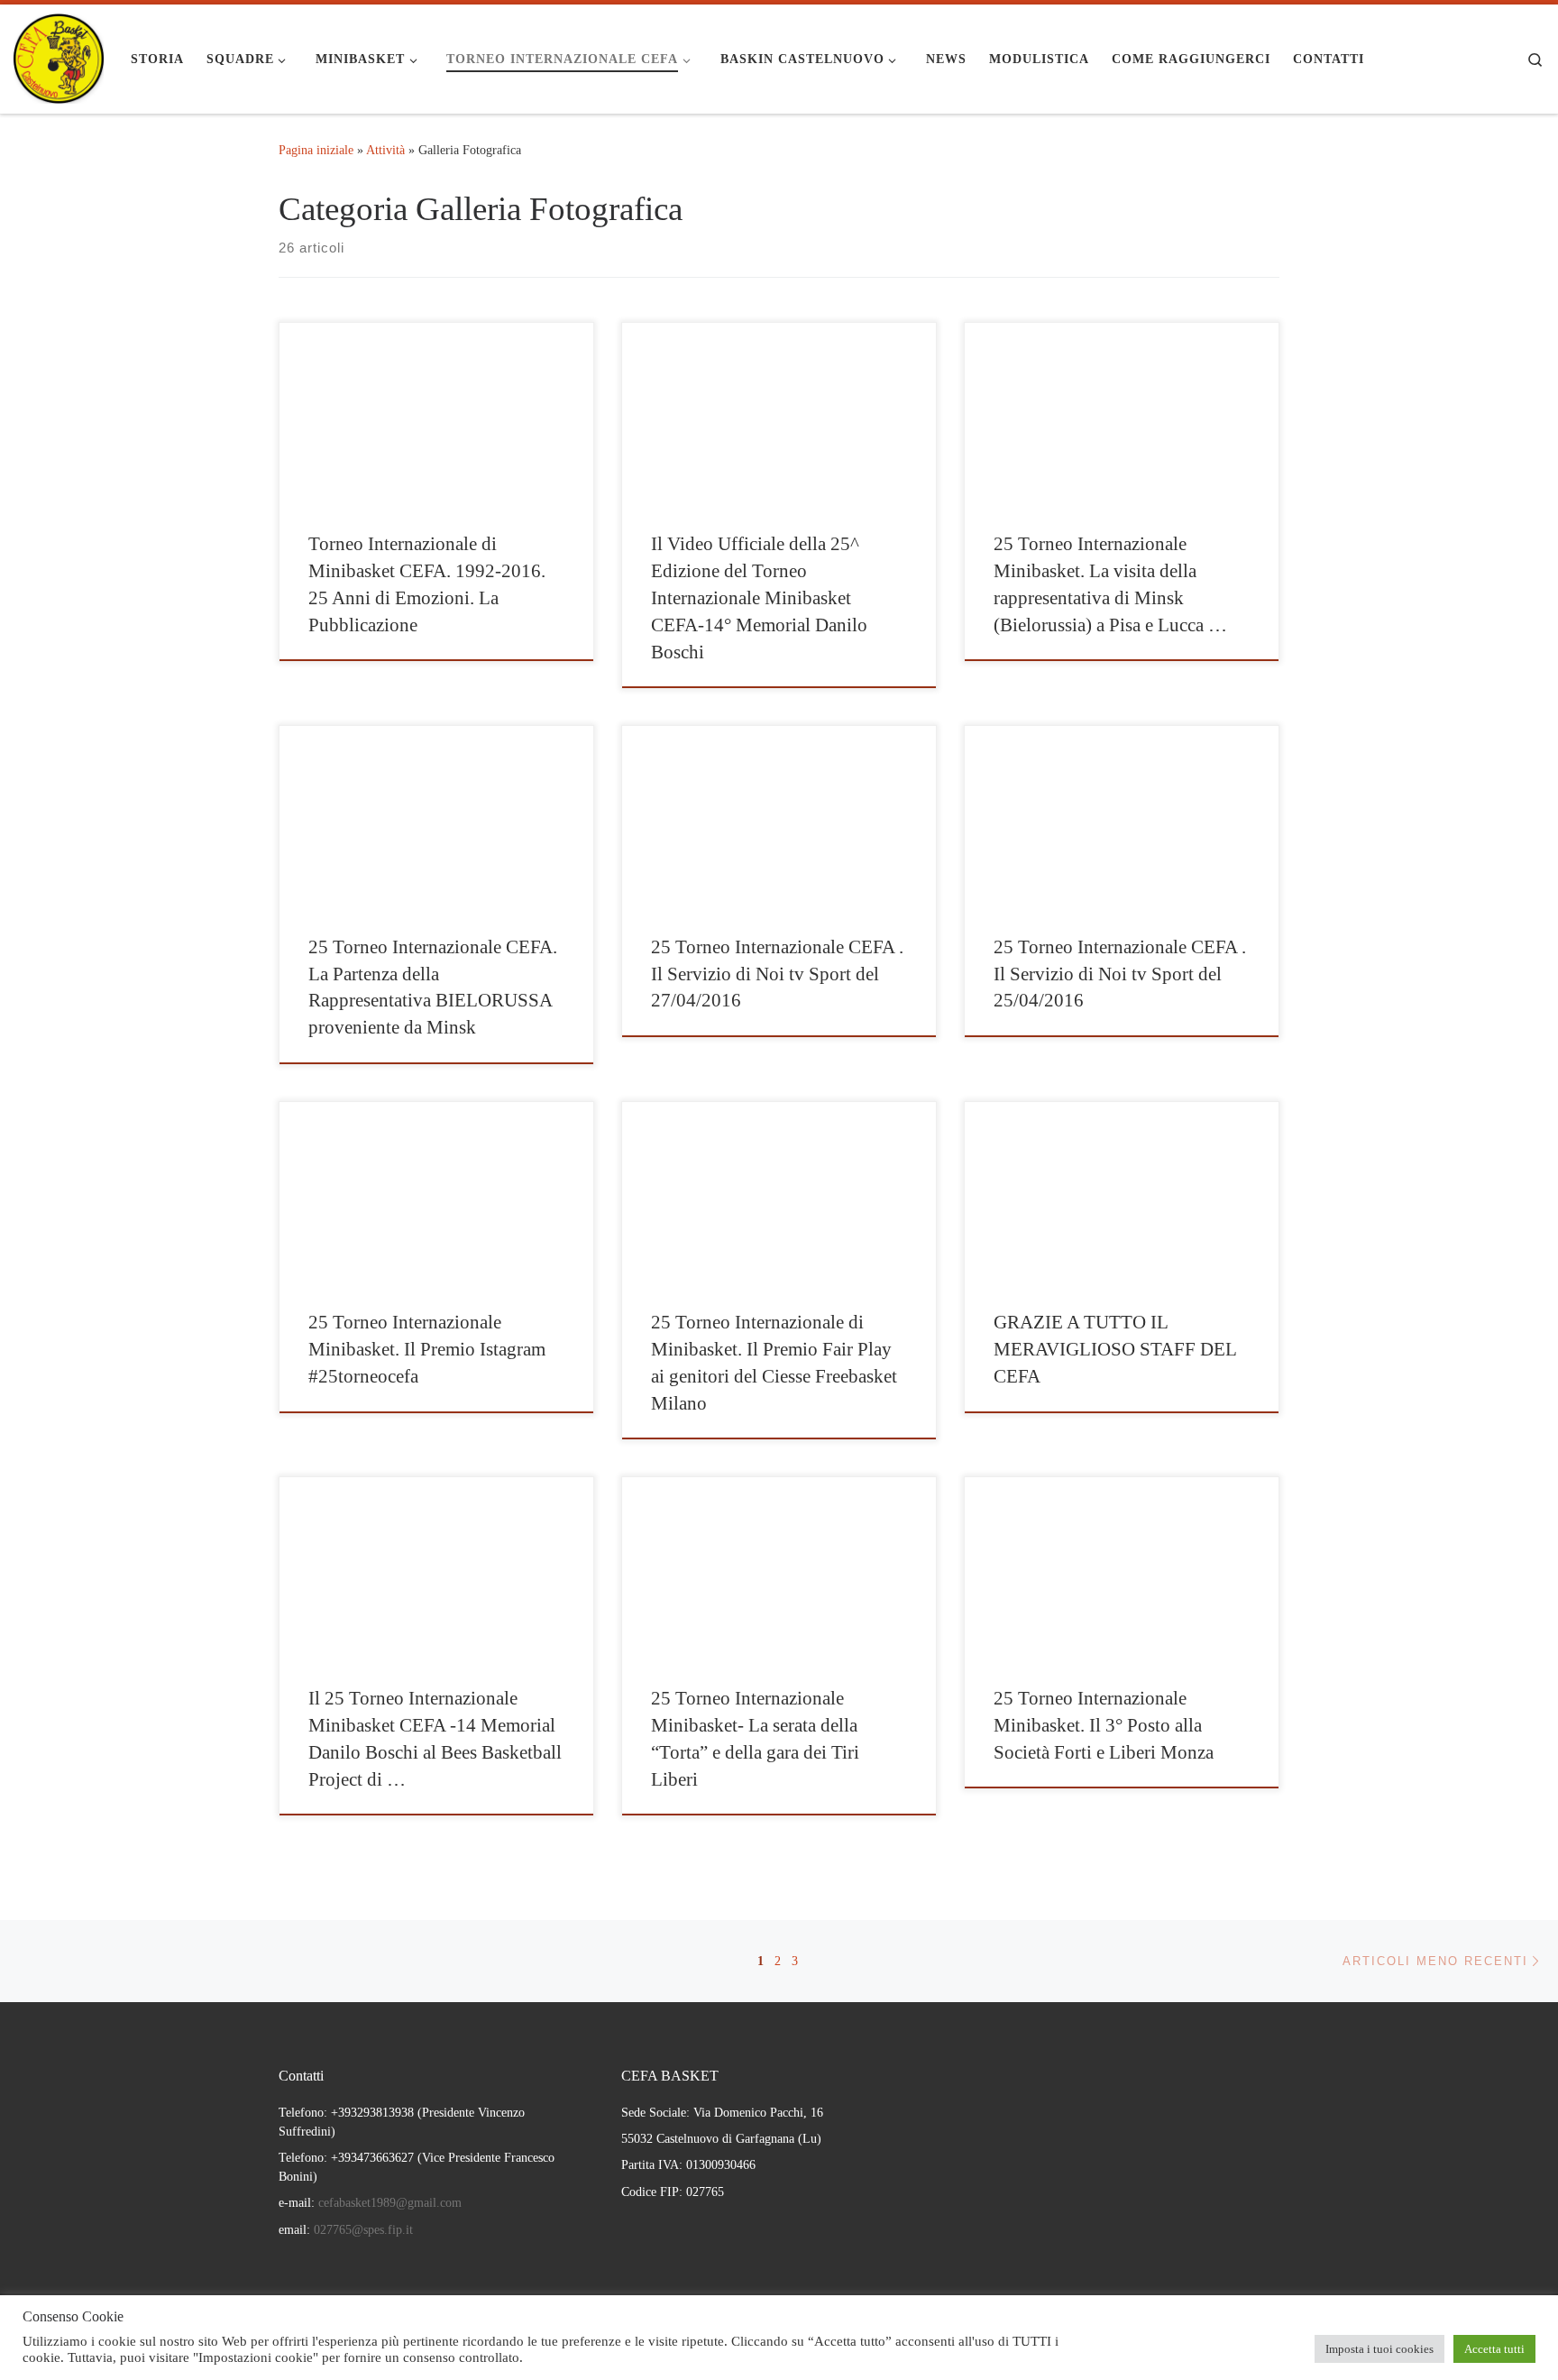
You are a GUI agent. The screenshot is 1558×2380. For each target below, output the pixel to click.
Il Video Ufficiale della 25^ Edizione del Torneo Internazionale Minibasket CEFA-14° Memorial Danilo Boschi (759, 598)
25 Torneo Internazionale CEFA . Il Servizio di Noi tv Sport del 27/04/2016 (777, 974)
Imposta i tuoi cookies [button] (1379, 2349)
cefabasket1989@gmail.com (390, 2203)
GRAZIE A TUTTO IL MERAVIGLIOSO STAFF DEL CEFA (1115, 1349)
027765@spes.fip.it (362, 2230)
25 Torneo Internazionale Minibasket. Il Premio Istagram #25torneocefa (427, 1349)
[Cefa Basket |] (59, 56)
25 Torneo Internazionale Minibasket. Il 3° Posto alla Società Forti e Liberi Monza (1104, 1725)
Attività (385, 150)
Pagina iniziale (316, 150)
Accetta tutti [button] (1494, 2349)
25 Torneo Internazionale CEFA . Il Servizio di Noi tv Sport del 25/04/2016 (1120, 974)
